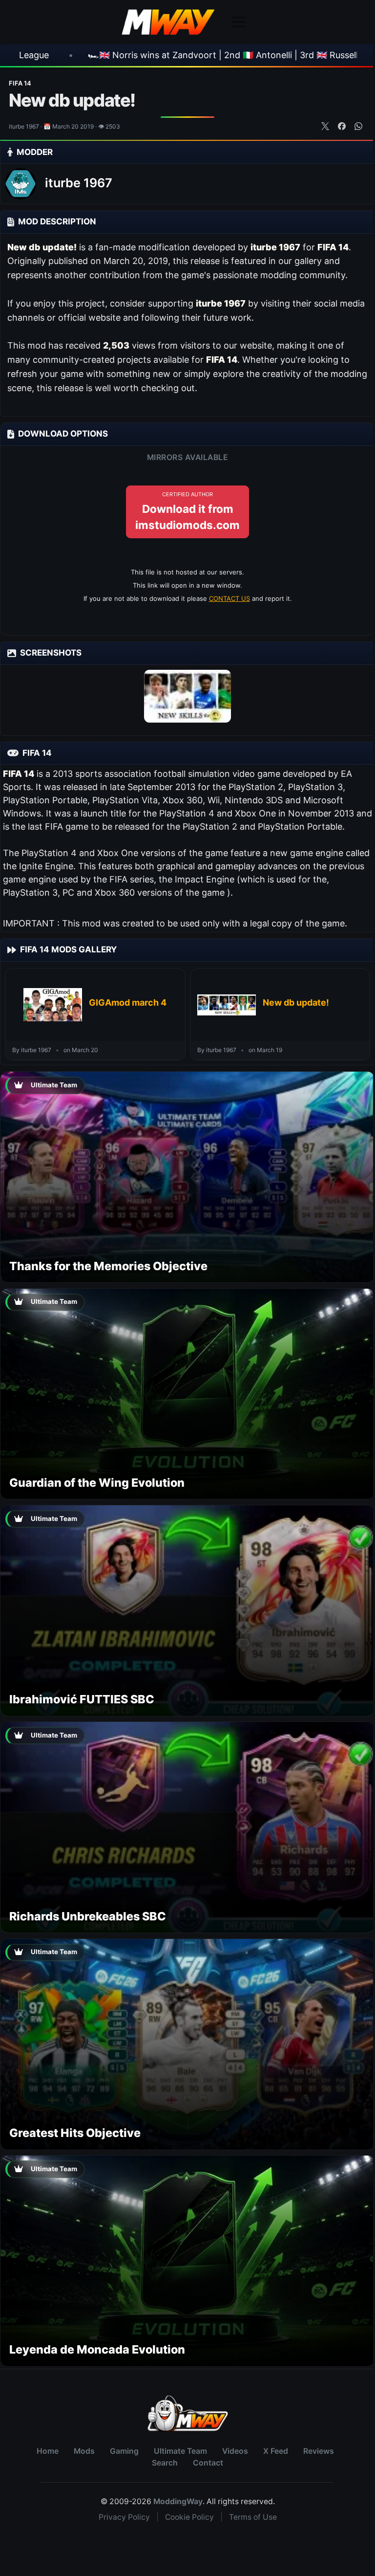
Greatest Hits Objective (75, 2133)
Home (48, 2451)
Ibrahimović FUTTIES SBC (82, 1699)
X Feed (276, 2451)
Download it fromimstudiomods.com (187, 511)
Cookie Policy (189, 2517)
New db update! (296, 1002)
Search (165, 2463)
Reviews (319, 2451)
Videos (235, 2451)
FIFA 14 (20, 83)
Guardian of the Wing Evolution (97, 1483)
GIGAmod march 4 (128, 1002)
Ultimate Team (180, 2451)
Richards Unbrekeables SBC (88, 1916)
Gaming (124, 2451)
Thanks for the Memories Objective (108, 1266)
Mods (84, 2451)
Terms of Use (253, 2517)
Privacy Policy (124, 2517)
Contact (208, 2463)
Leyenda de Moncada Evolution (97, 2349)
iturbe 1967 (79, 183)
